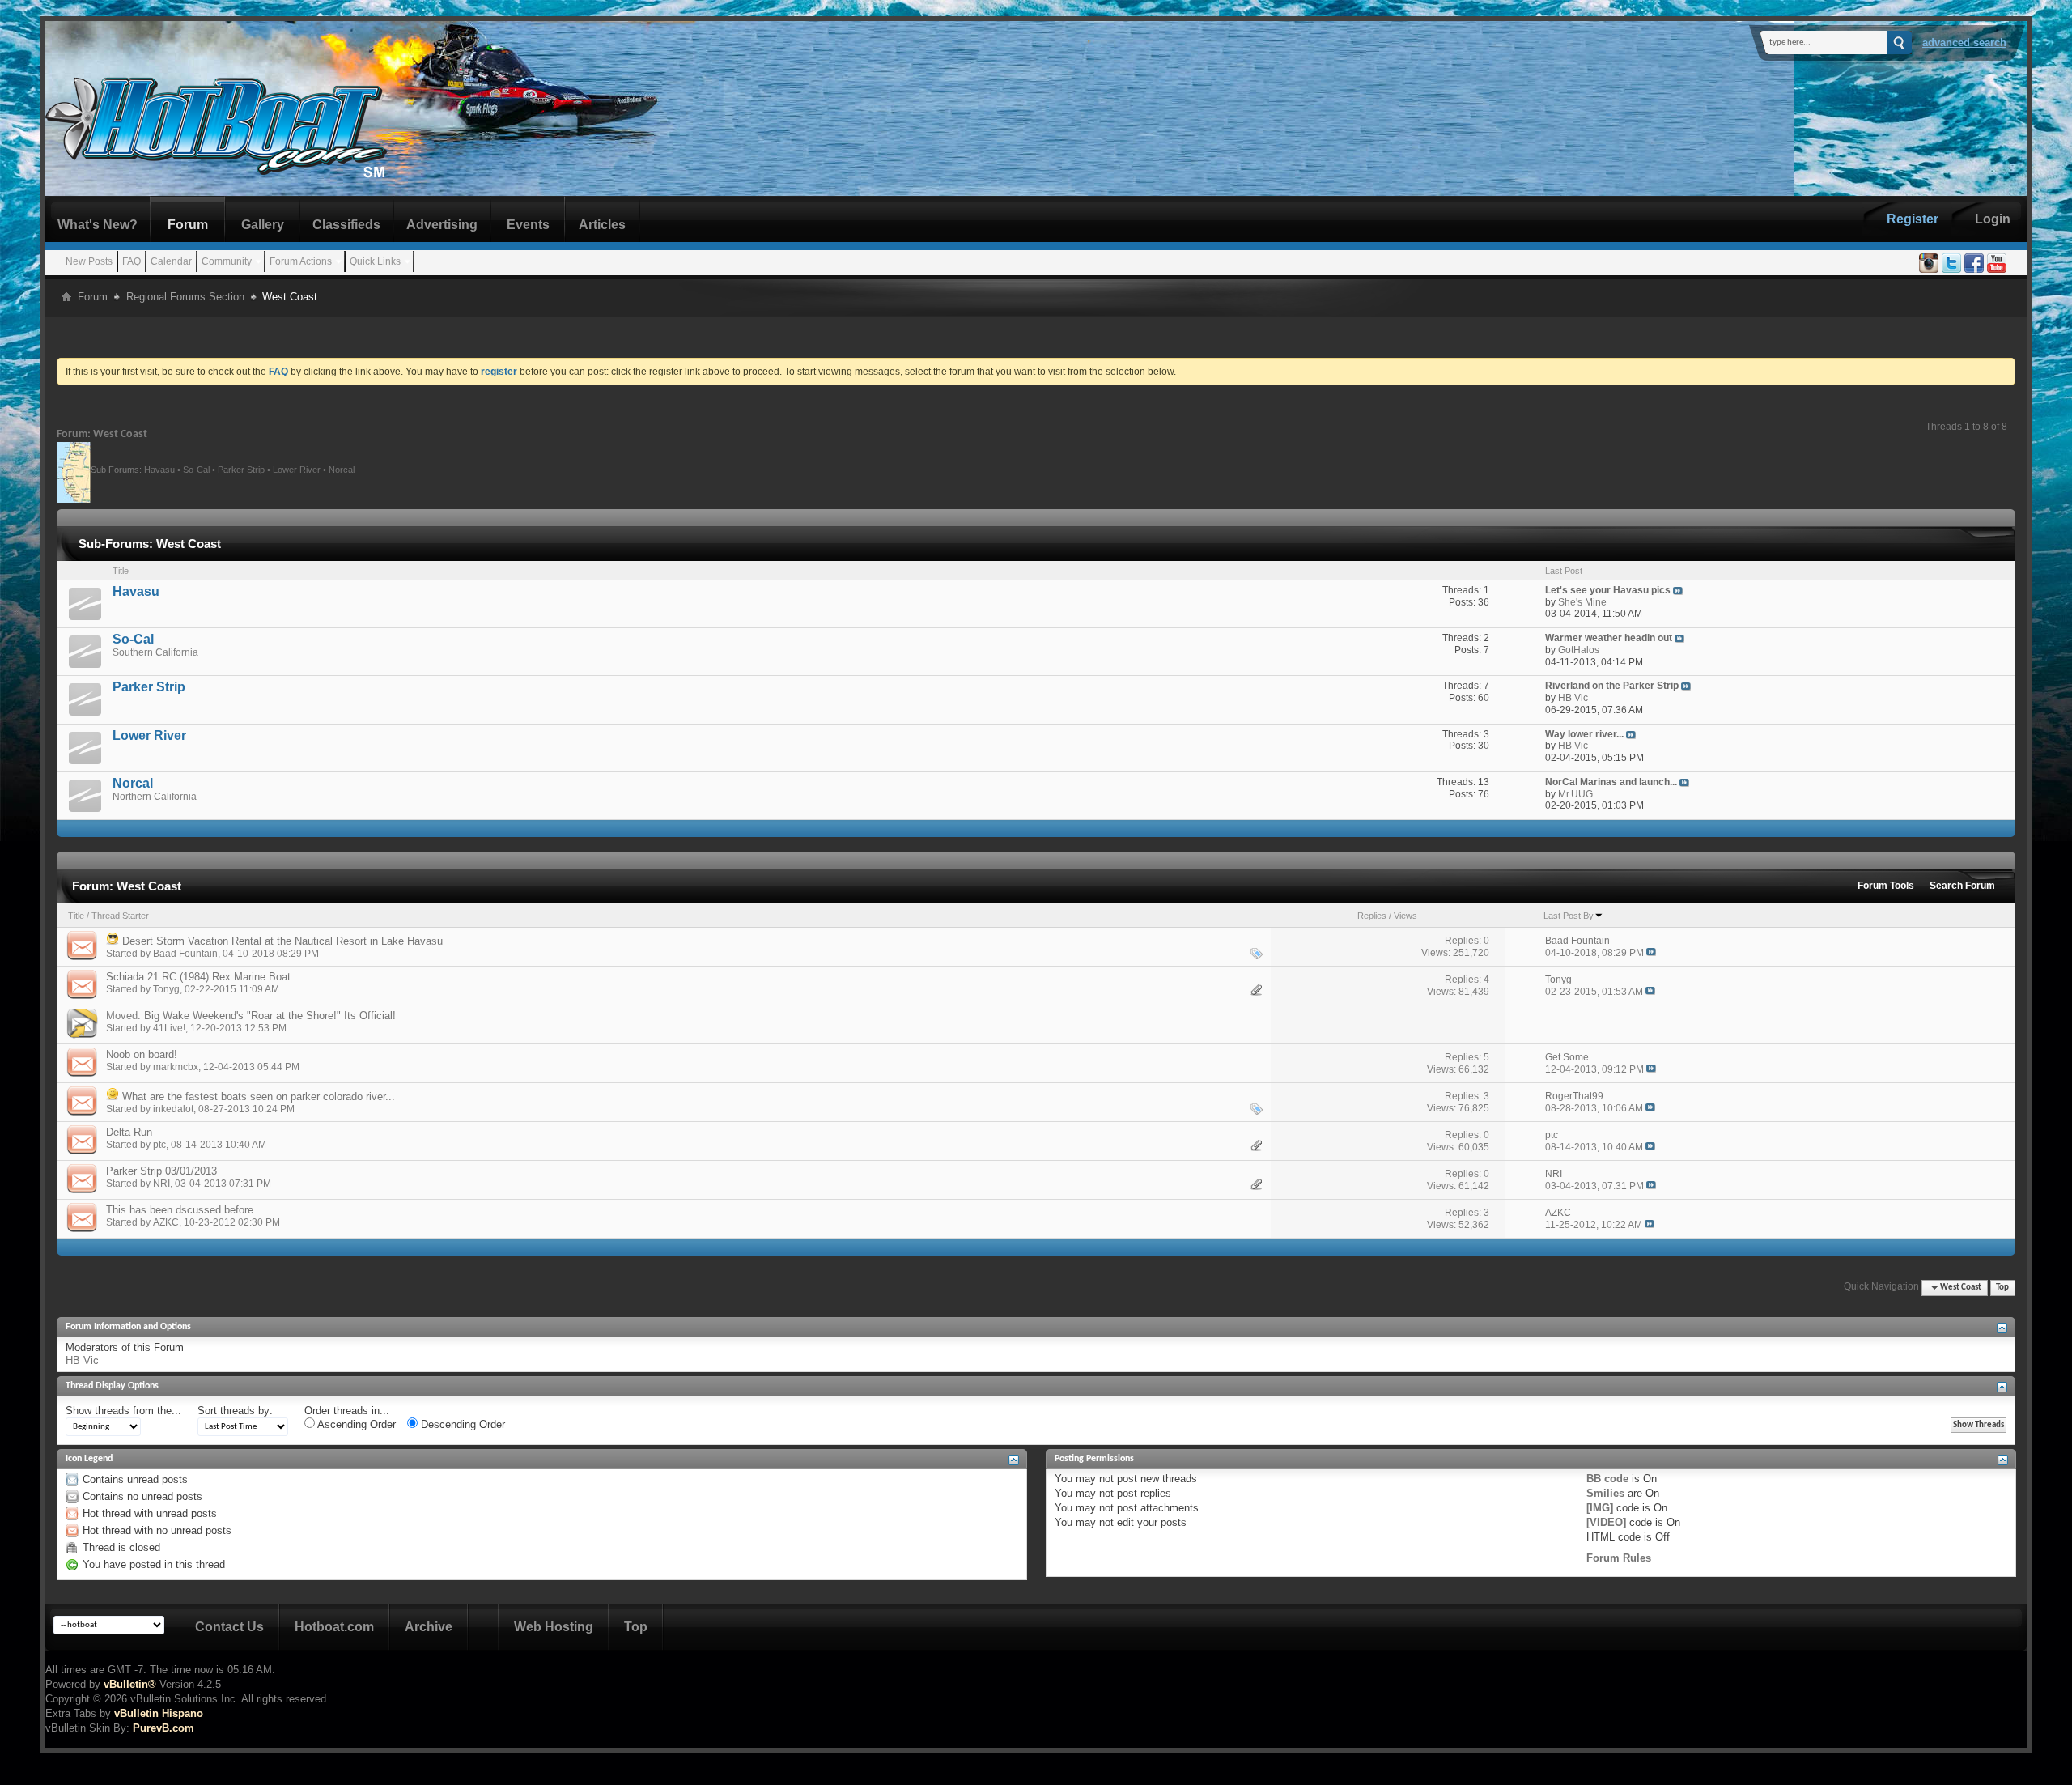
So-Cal (196, 469)
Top (2002, 1288)
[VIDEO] (1606, 1522)
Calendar (171, 261)
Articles (602, 225)
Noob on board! (142, 1054)
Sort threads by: (235, 1411)
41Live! (169, 1028)
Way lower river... (1584, 734)
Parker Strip (241, 469)
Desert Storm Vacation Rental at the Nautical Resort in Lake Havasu (282, 941)
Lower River (297, 469)
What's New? (98, 225)
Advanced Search (1964, 42)
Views (1405, 916)
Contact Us (229, 1627)
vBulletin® (130, 1684)
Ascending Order (355, 1424)
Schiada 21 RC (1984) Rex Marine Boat (198, 977)
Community (227, 261)
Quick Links (375, 261)
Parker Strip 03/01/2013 (161, 1171)
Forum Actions (301, 261)
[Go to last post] (1651, 953)
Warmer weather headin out (1609, 638)
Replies (1372, 916)
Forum (188, 225)
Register (1913, 219)
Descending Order (461, 1424)
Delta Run (129, 1132)
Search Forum (1962, 886)
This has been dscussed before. (181, 1210)
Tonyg (166, 989)
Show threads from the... (123, 1411)
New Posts (89, 261)
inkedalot (173, 1109)
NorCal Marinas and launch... (1611, 782)
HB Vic (82, 1360)
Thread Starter (120, 916)
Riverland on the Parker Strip (1612, 686)
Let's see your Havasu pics (1608, 590)
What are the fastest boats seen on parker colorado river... (259, 1096)
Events (528, 225)
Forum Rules (1619, 1558)
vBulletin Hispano (159, 1713)
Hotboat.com (334, 1627)
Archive (429, 1627)
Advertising (442, 225)
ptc (159, 1145)
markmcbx (176, 1067)
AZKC (166, 1222)
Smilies (1605, 1493)
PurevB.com (163, 1728)
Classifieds (346, 225)
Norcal (342, 469)
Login (1993, 219)
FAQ (132, 261)
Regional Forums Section (185, 297)
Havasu (159, 469)
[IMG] (1600, 1508)
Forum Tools (1886, 886)
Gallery (263, 225)
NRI (161, 1184)
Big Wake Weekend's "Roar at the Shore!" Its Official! (270, 1016)
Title (76, 916)
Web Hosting (554, 1627)
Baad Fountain (185, 954)
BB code (1607, 1479)
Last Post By (1569, 916)
